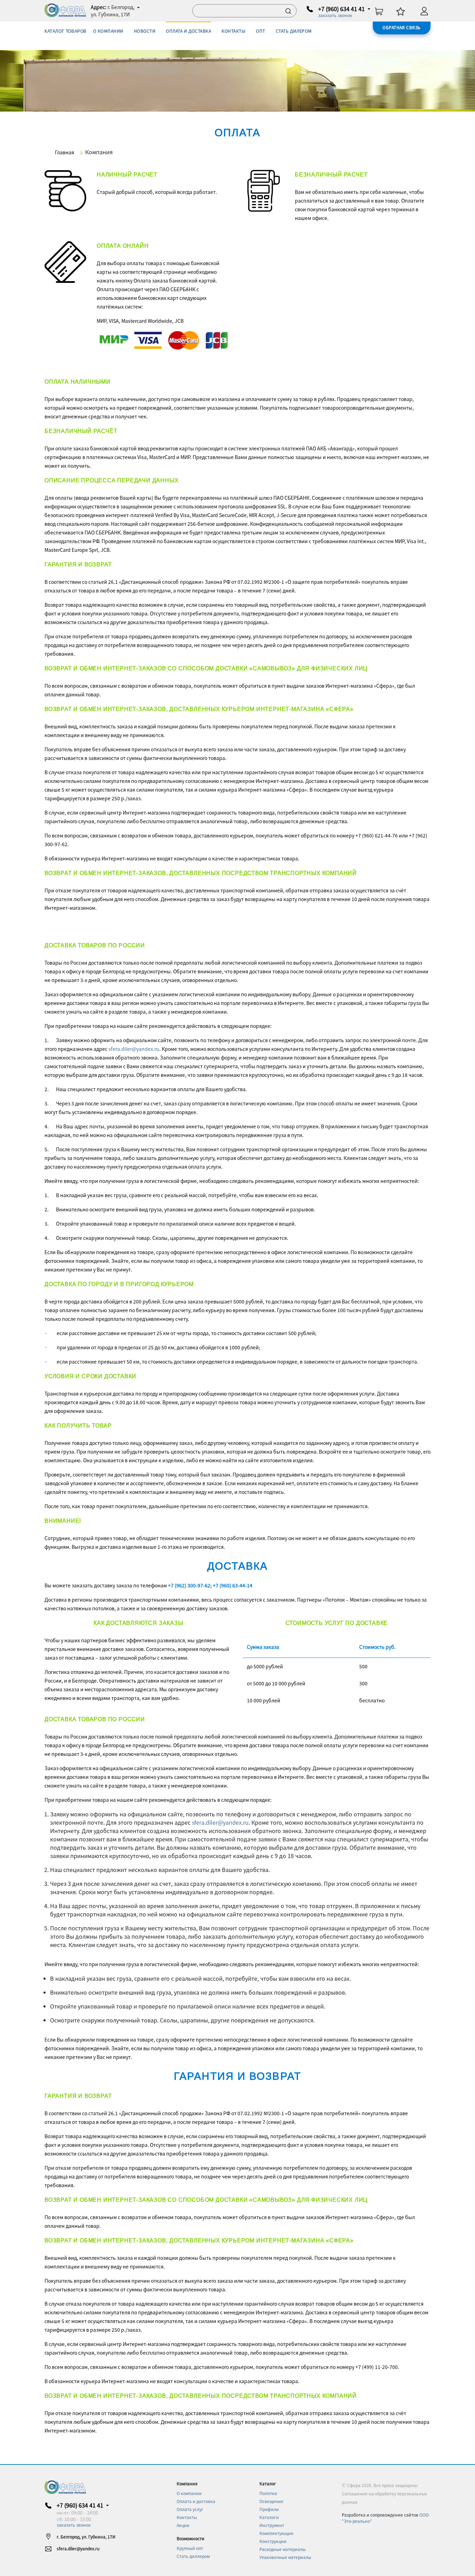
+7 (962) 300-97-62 (189, 1585)
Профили (269, 2509)
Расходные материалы (283, 2549)
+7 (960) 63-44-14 (233, 1585)
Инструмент (272, 2525)
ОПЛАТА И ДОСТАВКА (188, 31)
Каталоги (269, 2517)
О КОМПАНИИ (108, 31)
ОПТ (260, 31)
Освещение (271, 2501)
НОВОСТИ (145, 31)
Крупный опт (190, 2548)
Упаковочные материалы (285, 2557)
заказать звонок (335, 15)
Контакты (187, 2517)
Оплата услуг (190, 2509)
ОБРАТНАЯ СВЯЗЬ (402, 27)
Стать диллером (193, 2556)
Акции (183, 2525)
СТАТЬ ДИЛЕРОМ (294, 31)
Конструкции (273, 2541)
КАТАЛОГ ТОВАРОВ (66, 31)
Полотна (268, 2493)
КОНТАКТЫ (234, 31)
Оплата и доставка (196, 2501)
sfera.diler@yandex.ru (134, 1049)
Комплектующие (276, 2533)
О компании (189, 2493)
